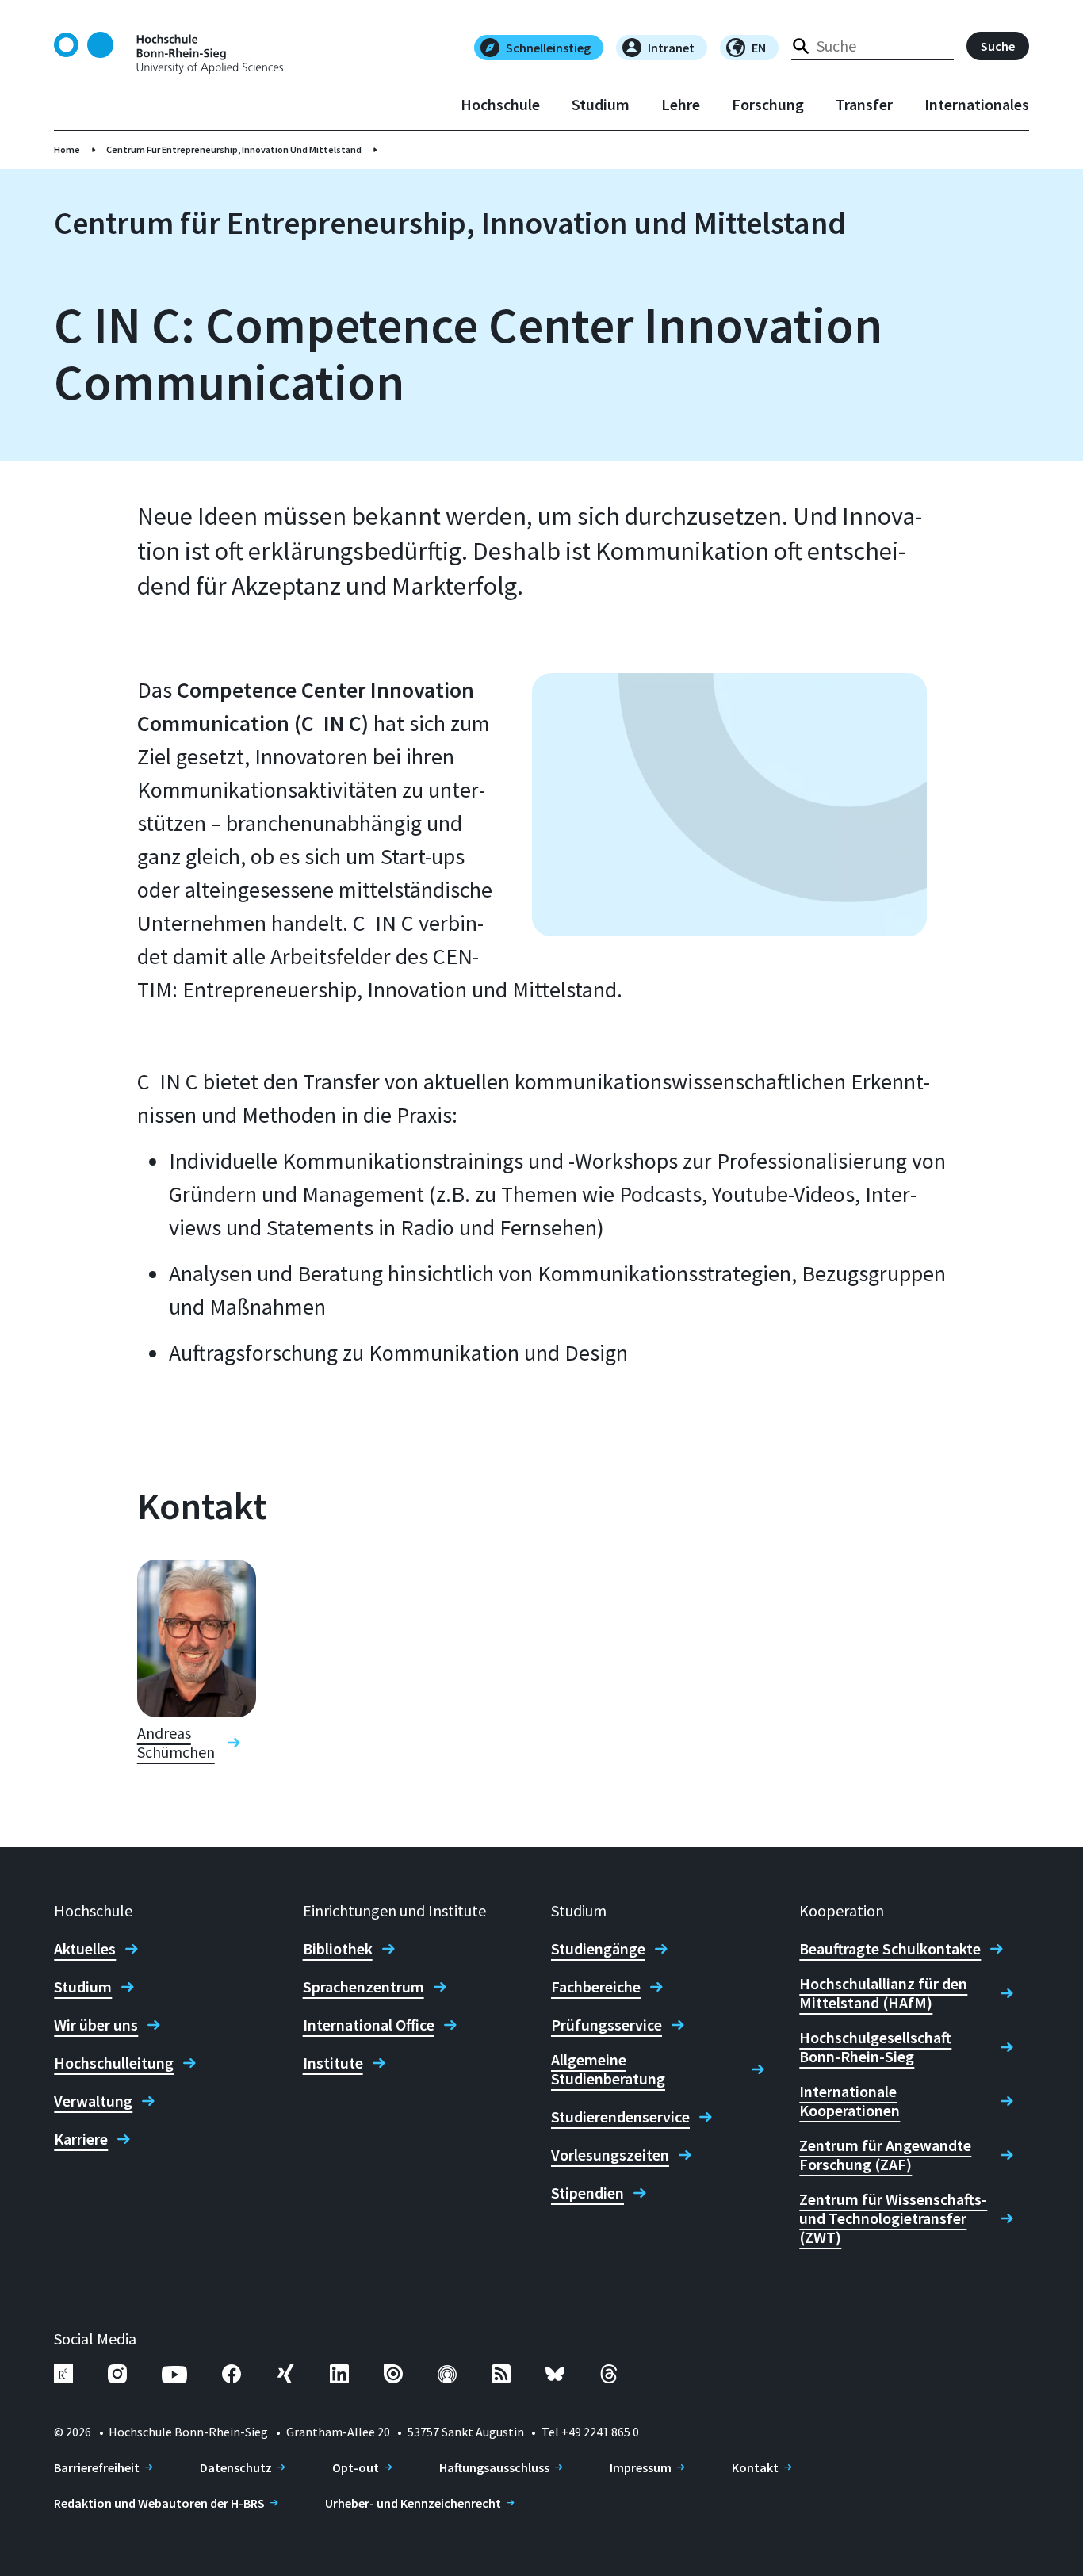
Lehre (681, 105)
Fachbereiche (596, 1987)
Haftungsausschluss (494, 2467)
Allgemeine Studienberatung (608, 2069)
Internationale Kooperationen (850, 2101)
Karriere (81, 2139)
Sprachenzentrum (364, 1987)
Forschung (768, 105)
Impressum (641, 2467)
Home (67, 149)
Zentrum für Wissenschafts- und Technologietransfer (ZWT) (893, 2218)
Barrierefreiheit (97, 2467)
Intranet (671, 48)
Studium (601, 105)
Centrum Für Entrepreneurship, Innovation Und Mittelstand (234, 149)
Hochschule (500, 105)
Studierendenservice (620, 2117)
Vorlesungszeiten (610, 2155)
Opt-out (356, 2467)
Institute (333, 2063)
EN (759, 48)
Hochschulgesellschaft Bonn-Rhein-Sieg (875, 2047)
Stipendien (587, 2193)
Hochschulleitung (114, 2063)
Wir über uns (96, 2025)
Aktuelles (85, 1949)
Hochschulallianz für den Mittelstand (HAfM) (883, 1993)
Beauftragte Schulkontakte (890, 1949)
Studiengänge (598, 1949)
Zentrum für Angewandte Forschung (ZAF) (885, 2155)
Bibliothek (338, 1949)
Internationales (977, 105)
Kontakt (755, 2467)
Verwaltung (93, 2101)
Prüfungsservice (607, 2025)
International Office (369, 2025)
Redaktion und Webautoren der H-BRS (159, 2503)
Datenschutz (236, 2467)
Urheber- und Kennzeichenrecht (413, 2503)
